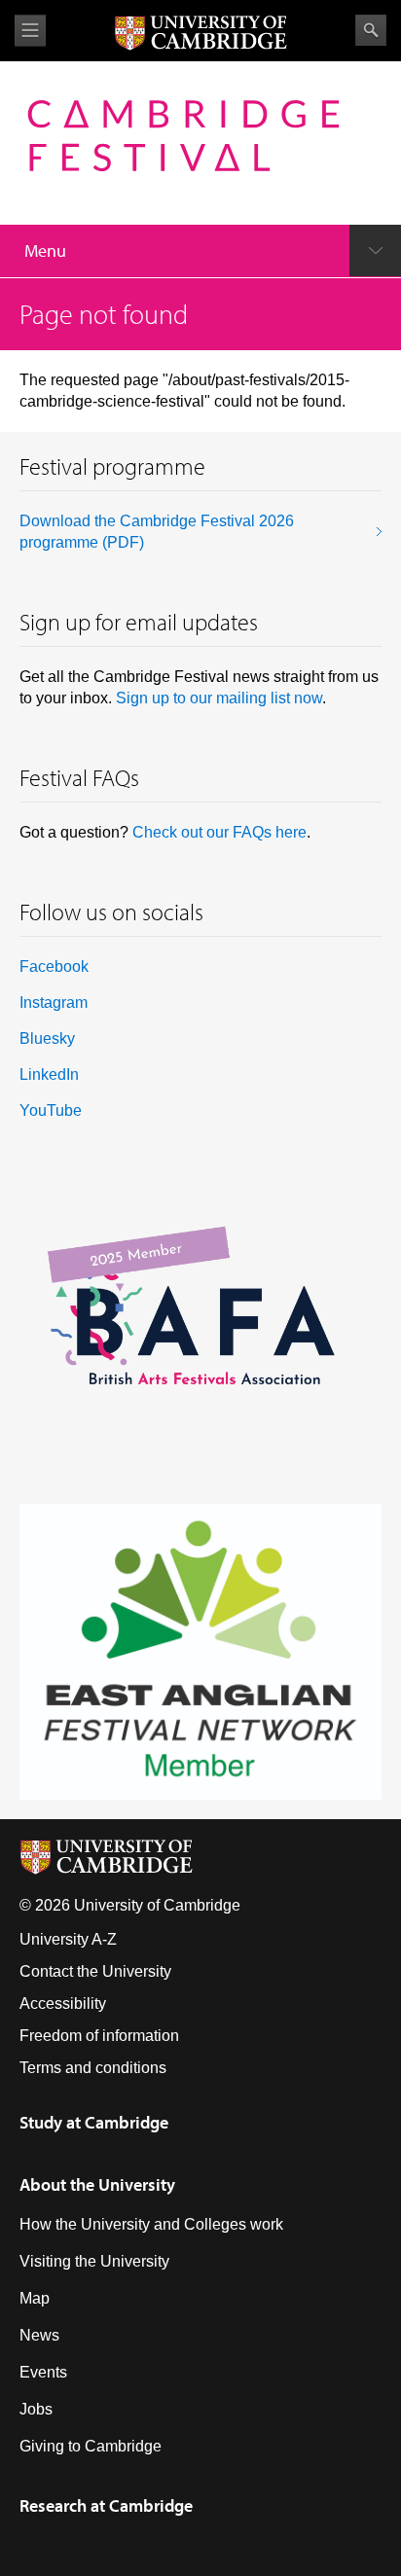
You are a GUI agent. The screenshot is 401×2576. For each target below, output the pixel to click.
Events (43, 2372)
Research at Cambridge (106, 2505)
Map (35, 2298)
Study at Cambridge (94, 2122)
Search (371, 30)
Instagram (54, 1002)
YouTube (51, 1110)
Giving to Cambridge (91, 2446)
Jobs (36, 2409)
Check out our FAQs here (219, 832)
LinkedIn (49, 1074)
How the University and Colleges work (151, 2224)
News (39, 2335)
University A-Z (68, 1939)
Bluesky (47, 1038)
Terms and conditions (93, 2068)
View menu (30, 31)
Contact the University (95, 1971)
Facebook (54, 966)
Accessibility (63, 2004)
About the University (97, 2184)
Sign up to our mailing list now (219, 698)
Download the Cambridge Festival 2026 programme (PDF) (157, 532)
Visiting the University (94, 2261)
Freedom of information (99, 2036)
